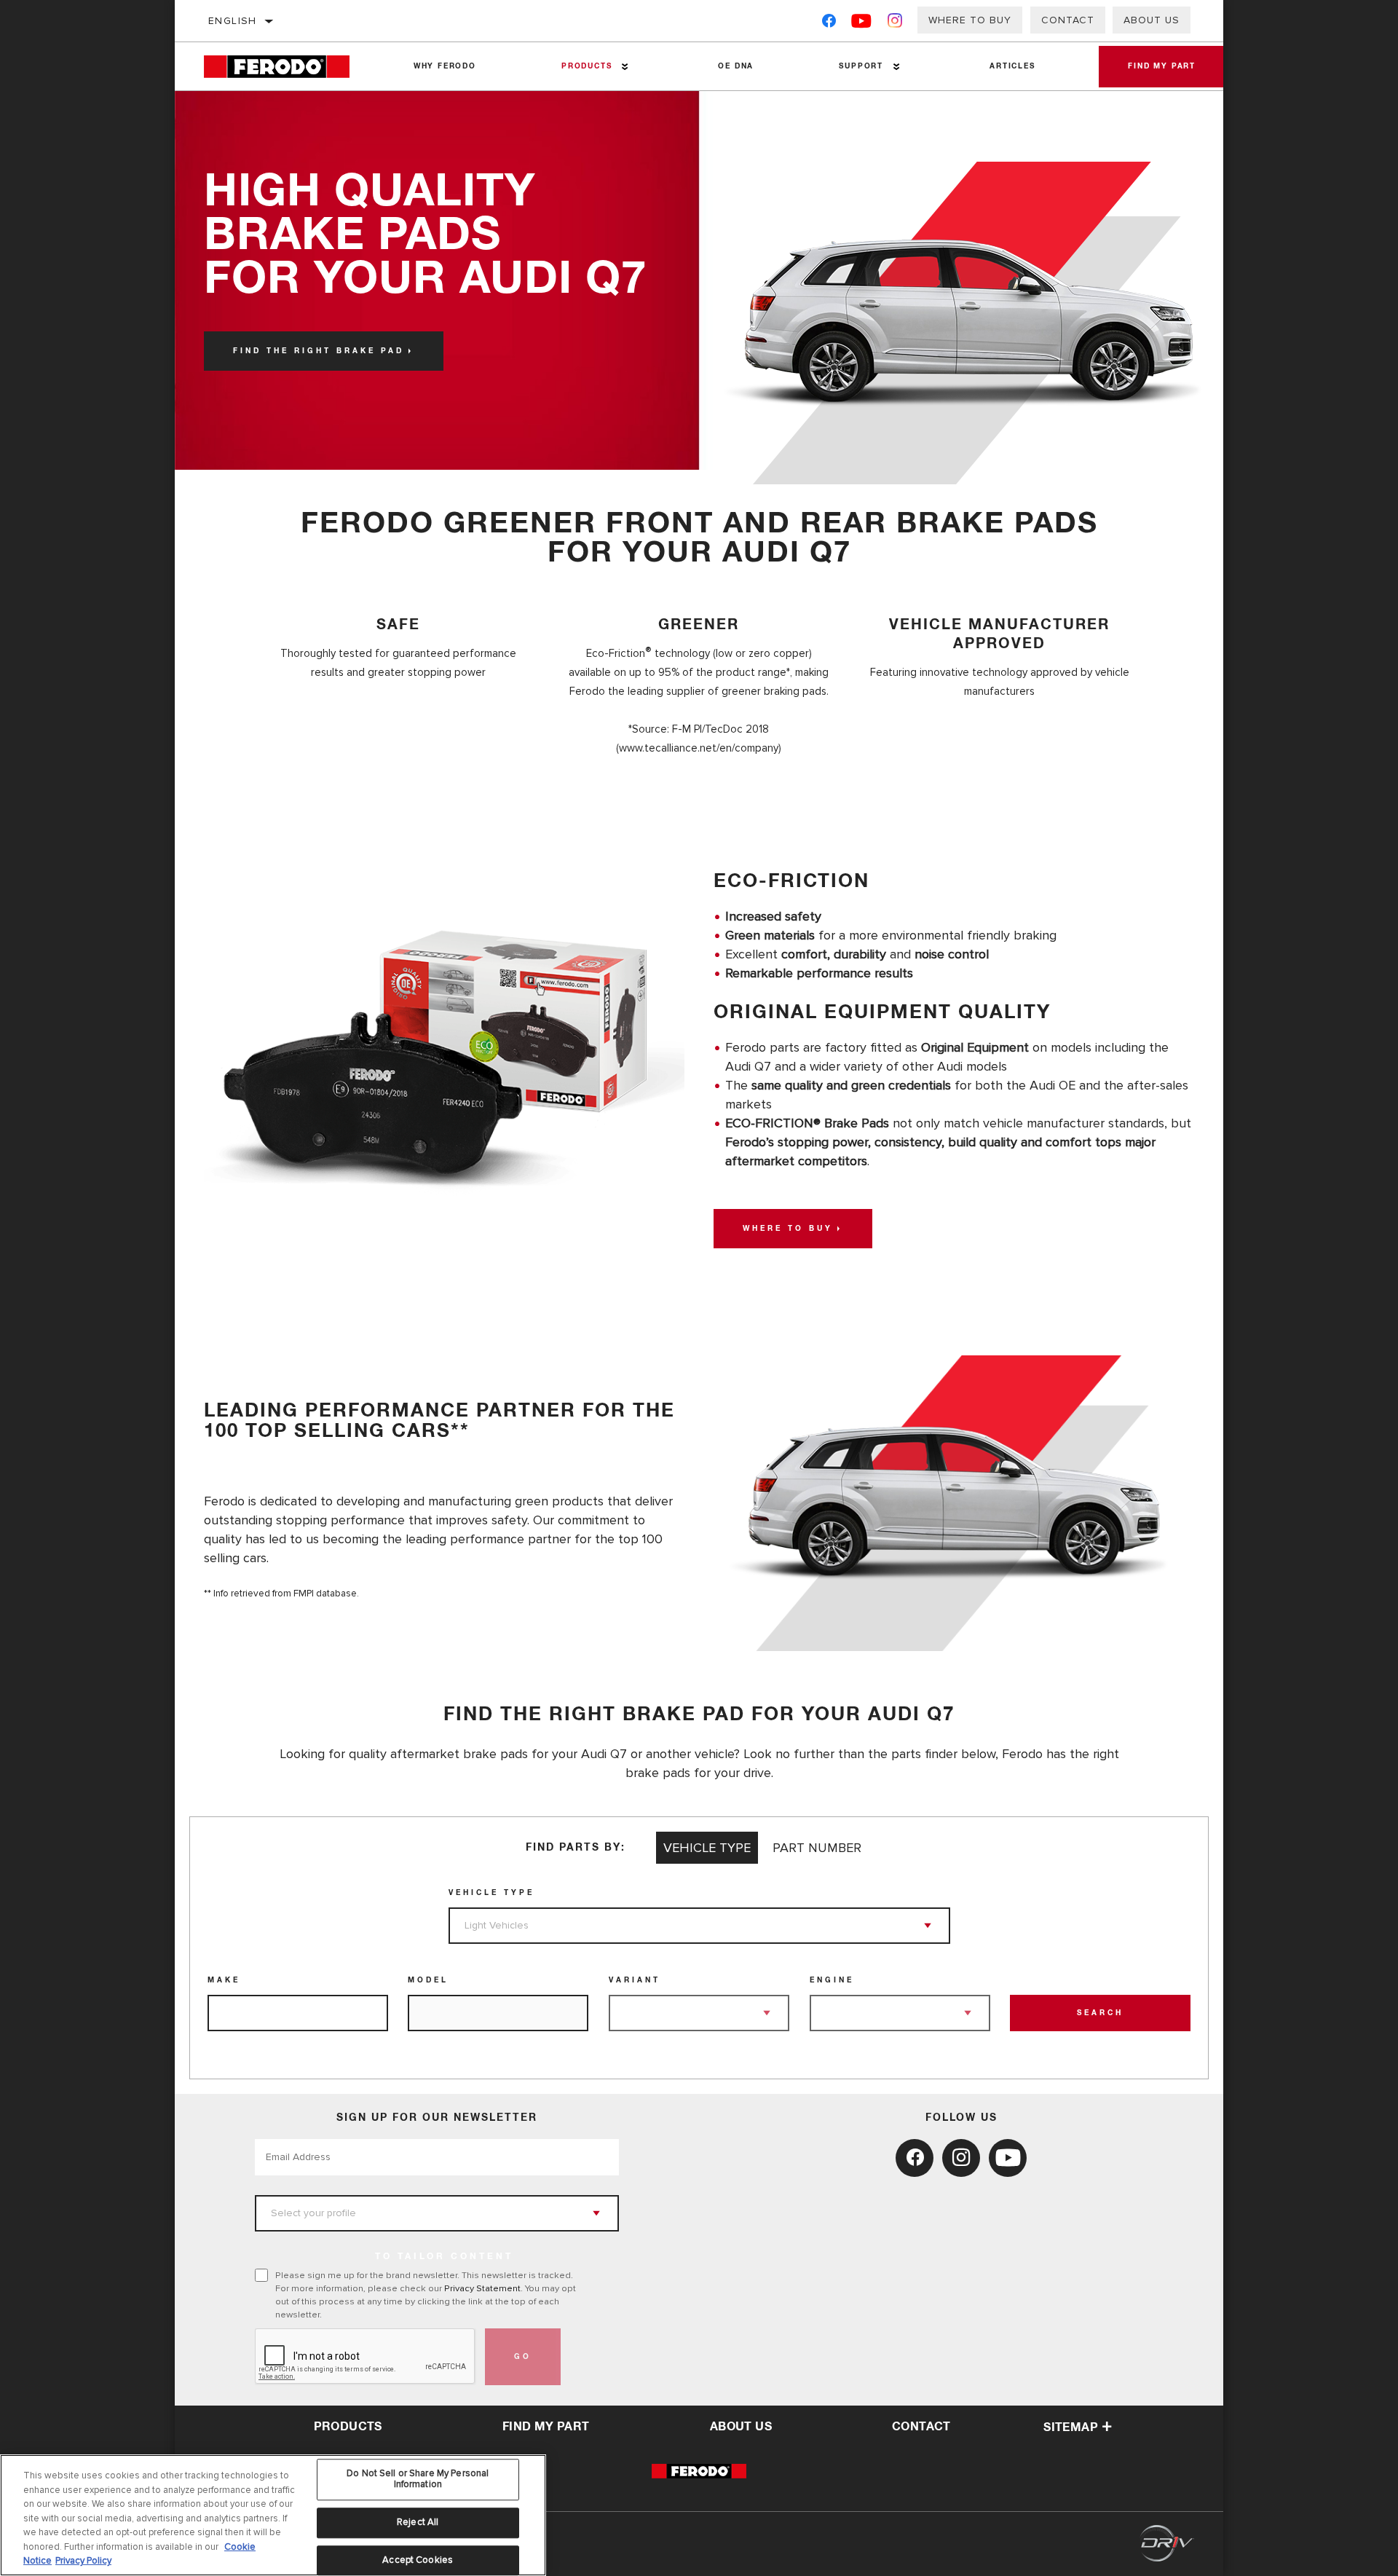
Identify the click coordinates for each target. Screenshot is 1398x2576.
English (233, 21)
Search (1100, 2013)
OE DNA (736, 66)
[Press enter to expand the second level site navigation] (625, 67)
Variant (635, 1980)
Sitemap (1071, 2427)
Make (224, 1980)
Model (428, 1980)
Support (861, 66)
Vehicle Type (491, 1893)
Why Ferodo (445, 66)
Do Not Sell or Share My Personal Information (418, 2479)
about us (741, 2427)
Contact (1068, 20)
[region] (273, 2515)
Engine (832, 1980)
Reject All (418, 2522)
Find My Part (1162, 66)
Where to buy (970, 20)
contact (921, 2427)
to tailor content (444, 2257)
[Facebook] (829, 24)
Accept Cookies (418, 2560)
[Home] (287, 67)
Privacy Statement (482, 2288)
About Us (1152, 20)
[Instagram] (895, 24)
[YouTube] (862, 24)
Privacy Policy (83, 2561)
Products (587, 66)
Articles (1012, 66)
